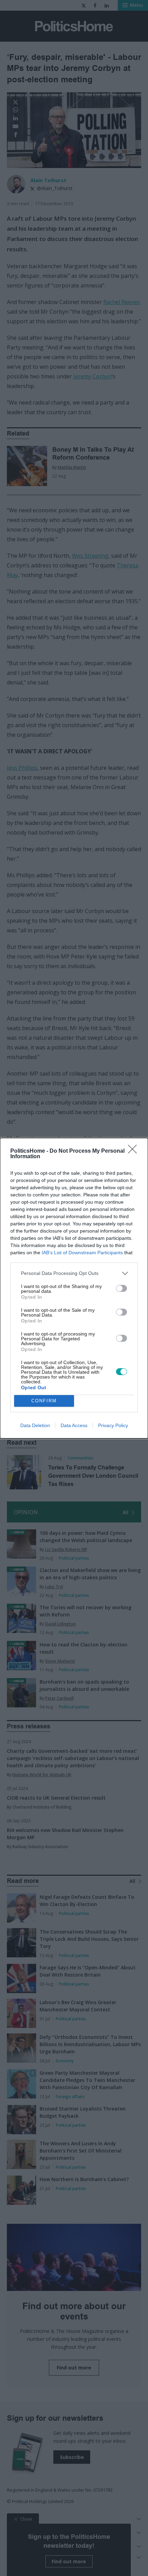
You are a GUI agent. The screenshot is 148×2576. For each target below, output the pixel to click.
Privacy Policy (113, 1425)
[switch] (121, 1288)
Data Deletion (35, 1425)
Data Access (74, 1425)
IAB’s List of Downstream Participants (82, 1253)
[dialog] (74, 1288)
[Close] (135, 1151)
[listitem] (74, 1273)
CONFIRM (44, 1401)
